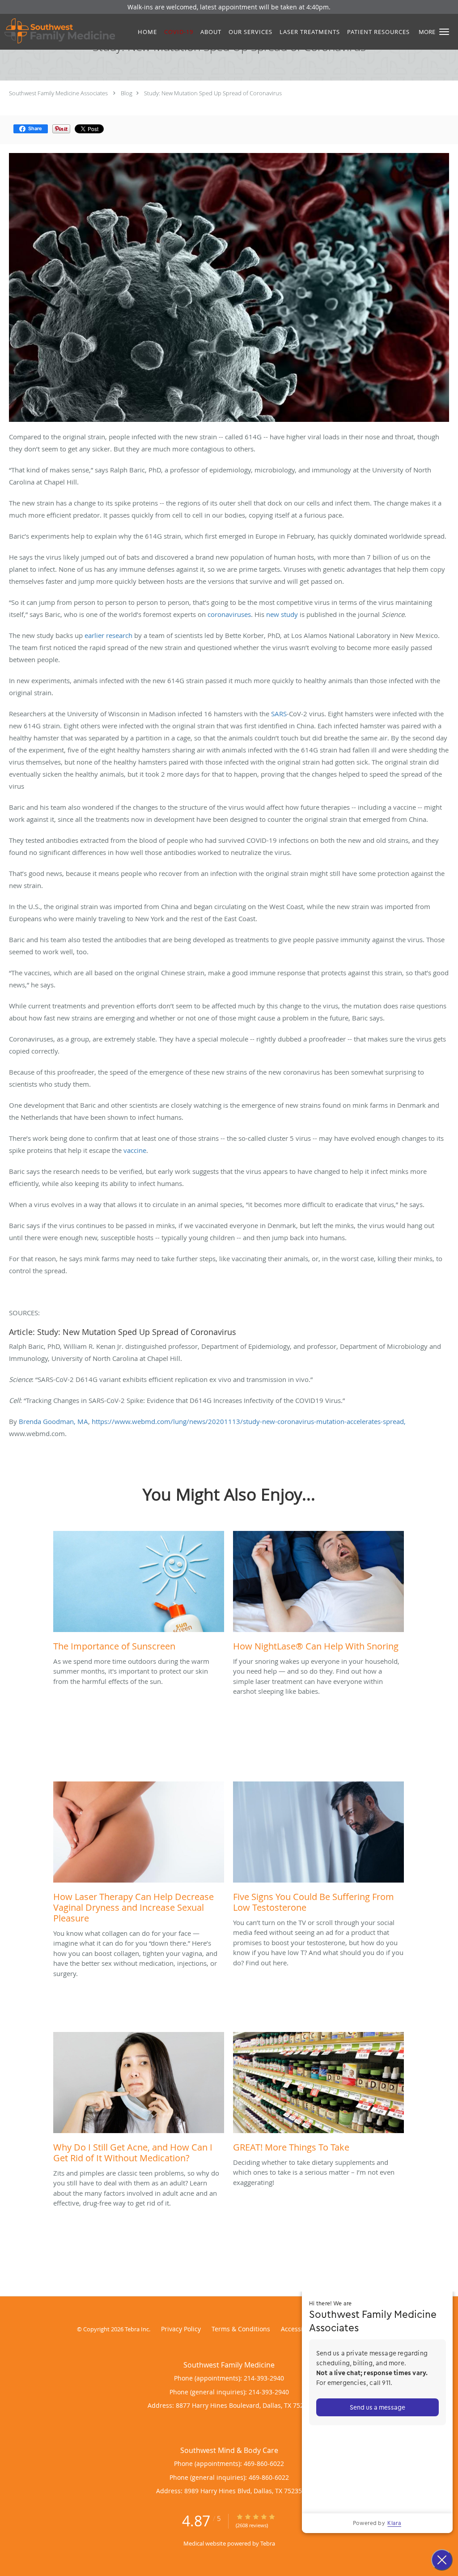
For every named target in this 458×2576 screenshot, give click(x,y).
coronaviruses (229, 614)
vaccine (135, 1150)
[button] (444, 32)
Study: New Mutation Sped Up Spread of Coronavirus (213, 93)
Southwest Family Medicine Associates (58, 93)
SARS (279, 714)
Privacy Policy (181, 2329)
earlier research (108, 635)
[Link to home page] (57, 31)
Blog (127, 93)
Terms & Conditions (241, 2329)
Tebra (268, 2543)
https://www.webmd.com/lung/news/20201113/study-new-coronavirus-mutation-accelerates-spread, (249, 1421)
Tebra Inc (137, 2329)
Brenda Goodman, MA (53, 1421)
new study (282, 614)
